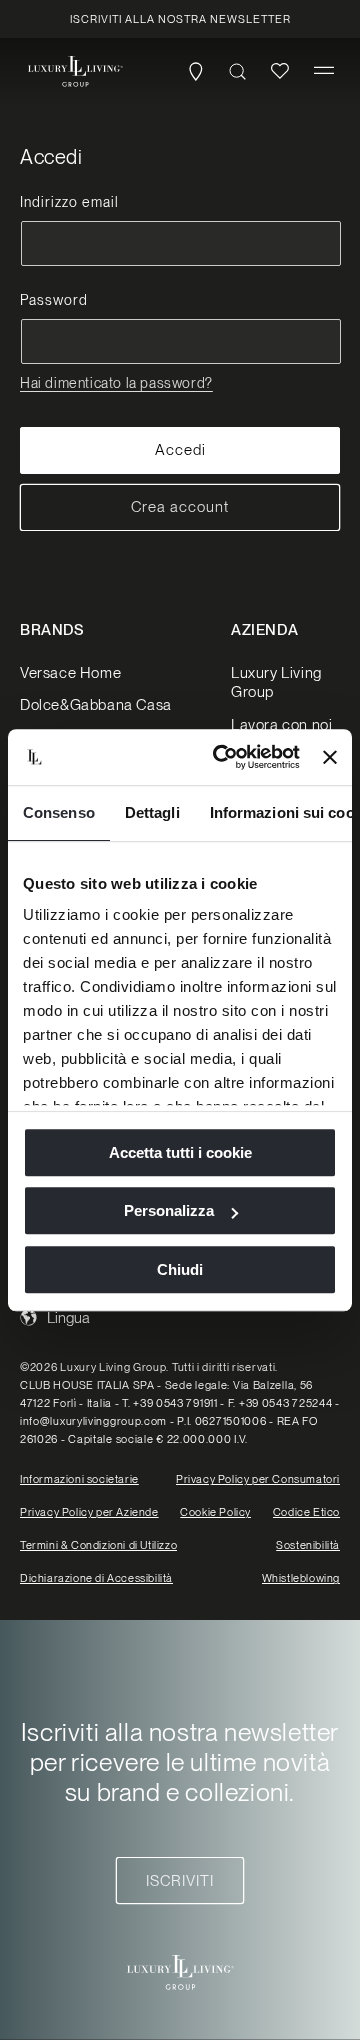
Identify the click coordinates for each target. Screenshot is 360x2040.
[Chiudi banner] (330, 757)
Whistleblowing (301, 1578)
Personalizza (169, 1210)
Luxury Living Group (276, 683)
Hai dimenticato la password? (116, 383)
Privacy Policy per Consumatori (258, 1479)
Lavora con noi (281, 725)
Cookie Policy (215, 1512)
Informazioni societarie (79, 1479)
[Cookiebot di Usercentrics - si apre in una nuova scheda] (222, 757)
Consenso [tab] (59, 812)
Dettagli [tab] (152, 812)
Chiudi (180, 1269)
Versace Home (70, 673)
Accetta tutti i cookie (180, 1152)
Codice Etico (306, 1512)
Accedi (180, 450)
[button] (324, 71)
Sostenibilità (308, 1545)
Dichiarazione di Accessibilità (96, 1578)
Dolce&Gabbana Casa (96, 705)
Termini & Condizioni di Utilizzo (98, 1545)
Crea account (180, 507)
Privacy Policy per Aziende (89, 1512)
